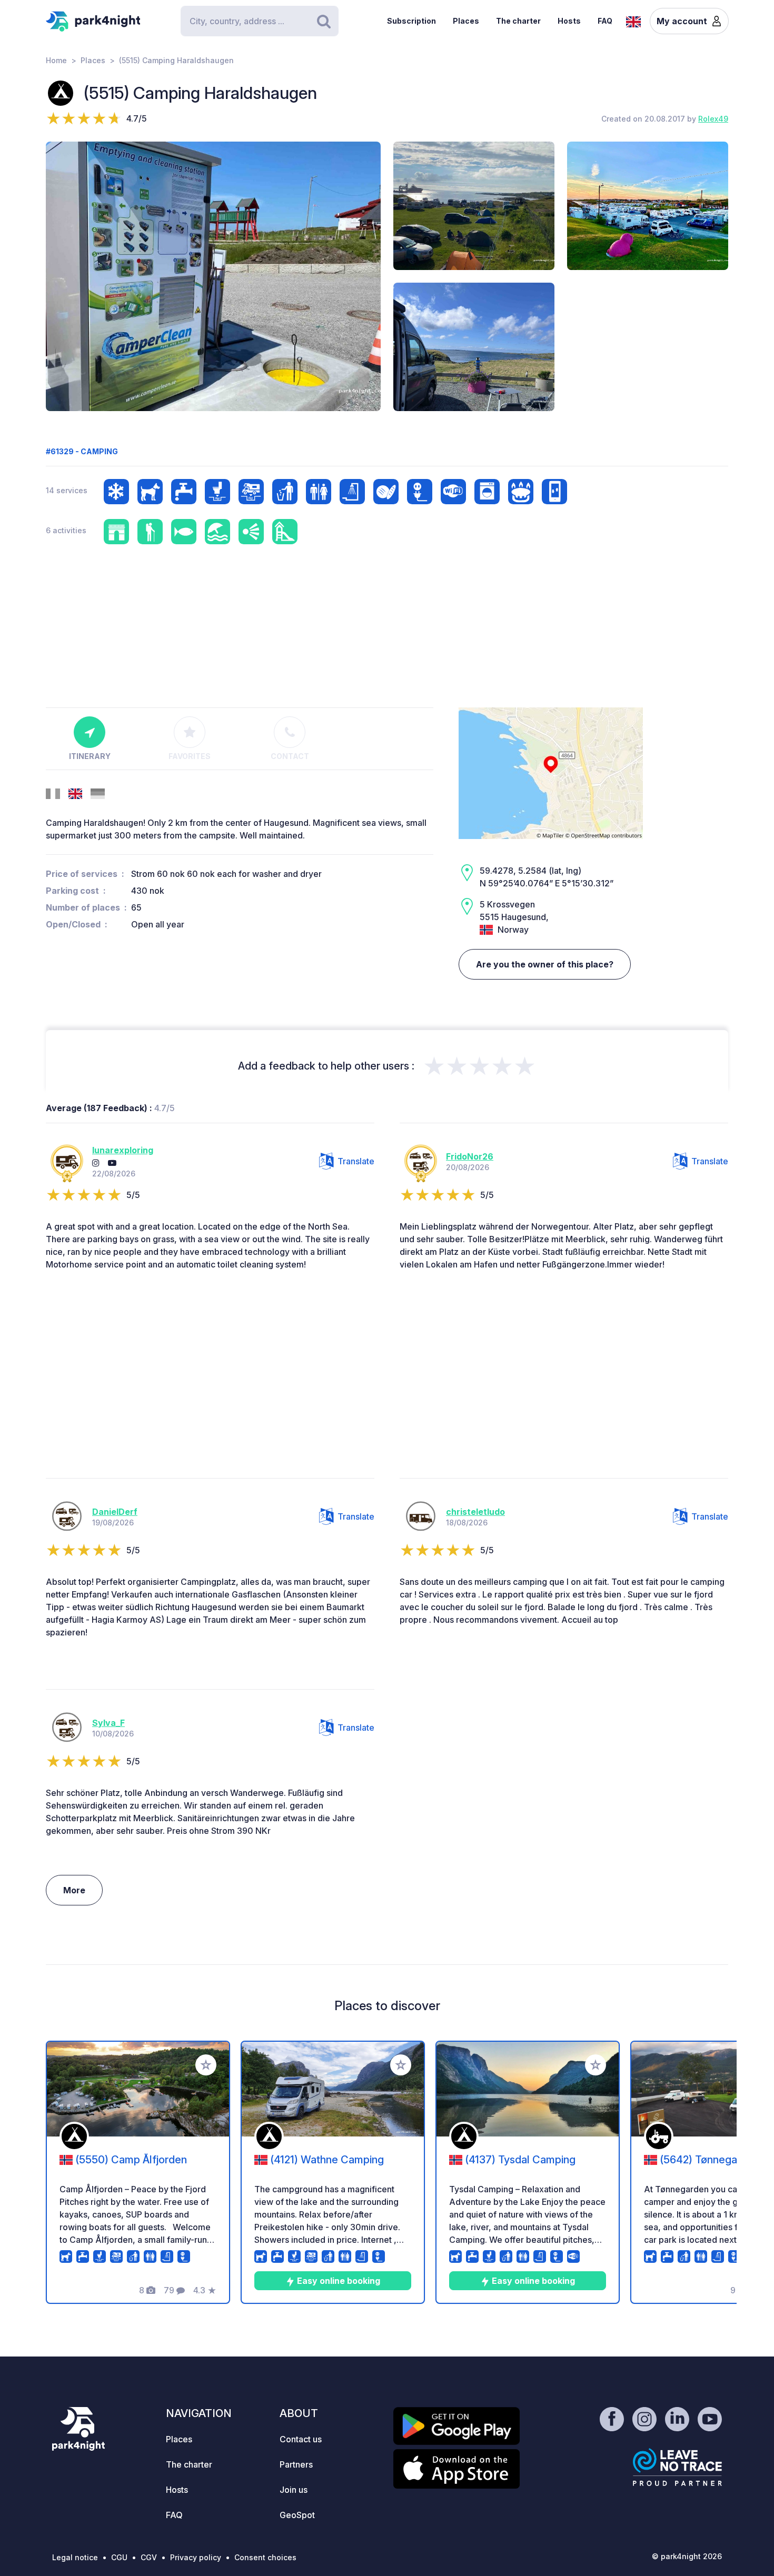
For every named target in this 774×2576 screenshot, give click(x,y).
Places (466, 21)
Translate (356, 1161)
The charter (518, 21)
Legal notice (75, 2557)
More (74, 1890)
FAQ (605, 21)
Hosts (569, 21)
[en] (633, 21)
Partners (296, 2464)
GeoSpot (297, 2515)
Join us (294, 2490)
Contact (290, 756)
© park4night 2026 (687, 2556)
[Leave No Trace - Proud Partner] (678, 2467)
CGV (149, 2557)
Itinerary (90, 756)
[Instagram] (96, 1163)
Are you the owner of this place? (545, 964)
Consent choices (265, 2557)
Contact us (301, 2439)
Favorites (190, 756)
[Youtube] (112, 1163)
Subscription (411, 21)
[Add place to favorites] (206, 2065)
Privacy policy (196, 2557)
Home (56, 60)
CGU (119, 2557)
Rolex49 (713, 119)
